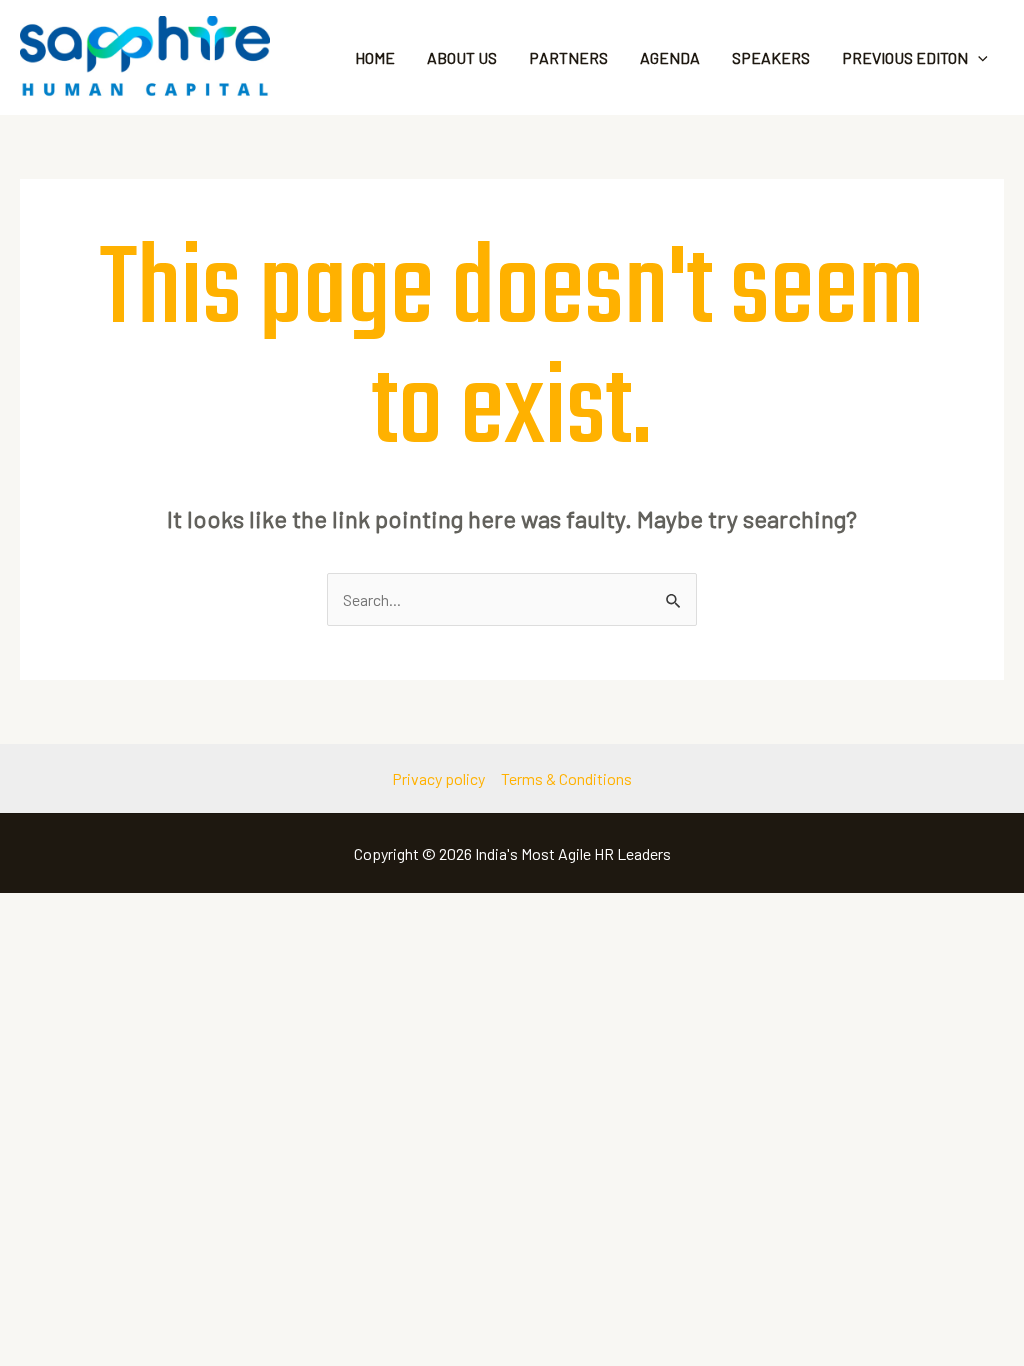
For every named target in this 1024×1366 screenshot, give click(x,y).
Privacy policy (438, 778)
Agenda (670, 57)
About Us (462, 57)
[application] (978, 58)
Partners (568, 57)
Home (375, 57)
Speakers (771, 57)
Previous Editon (905, 57)
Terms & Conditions (566, 778)
